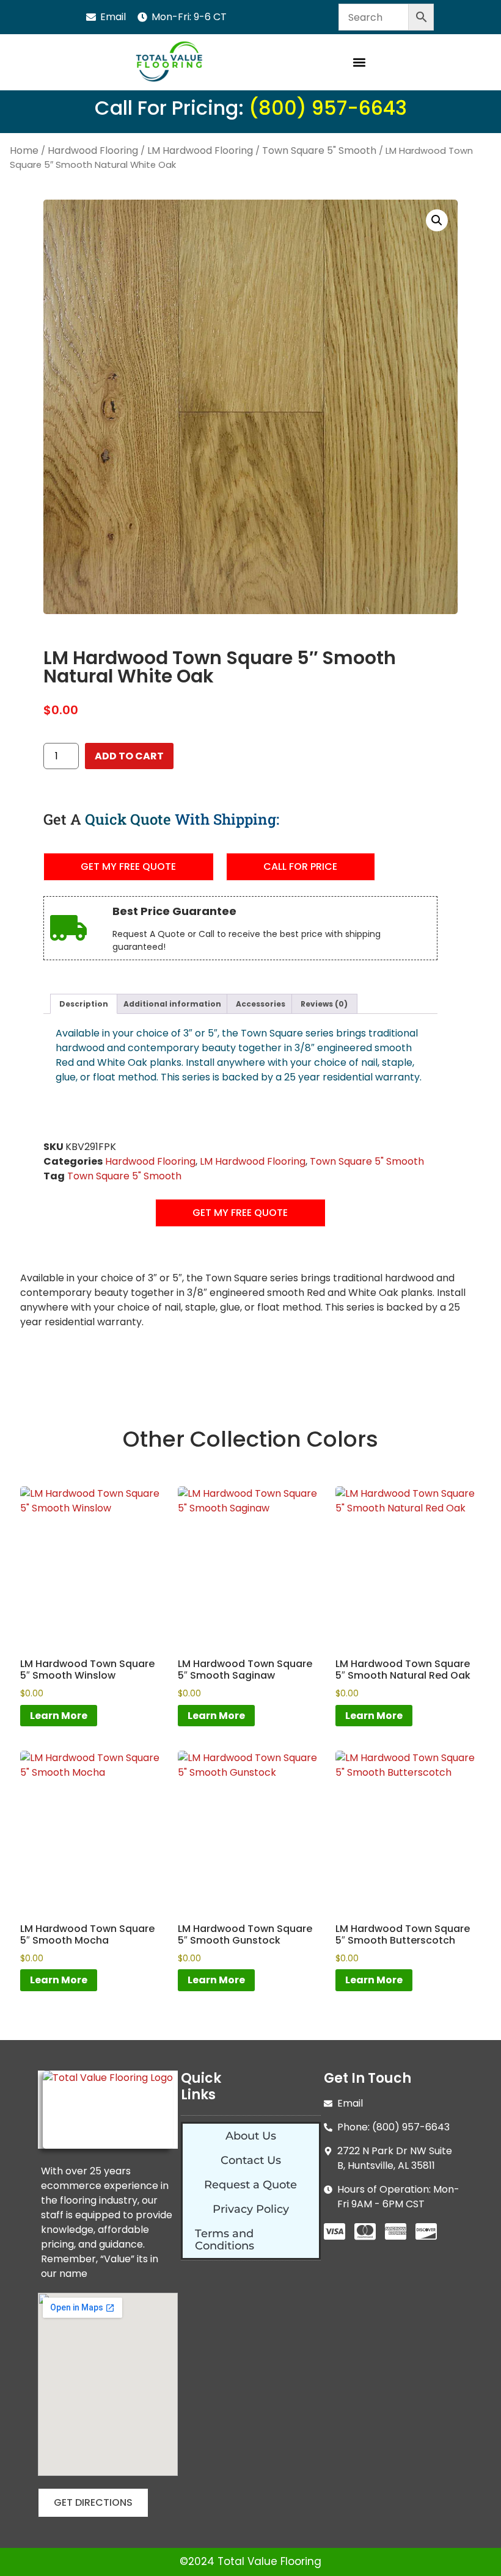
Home (24, 150)
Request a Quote (250, 2185)
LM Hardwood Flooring (200, 150)
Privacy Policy (251, 2209)
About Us (251, 2136)
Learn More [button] (59, 1716)
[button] (359, 63)
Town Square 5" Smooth (319, 150)
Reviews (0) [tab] (324, 1004)
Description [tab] (84, 1004)
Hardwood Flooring (93, 150)
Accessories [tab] (261, 1004)
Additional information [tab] (172, 1004)
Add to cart (129, 756)
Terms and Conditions (225, 2240)
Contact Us (251, 2160)
